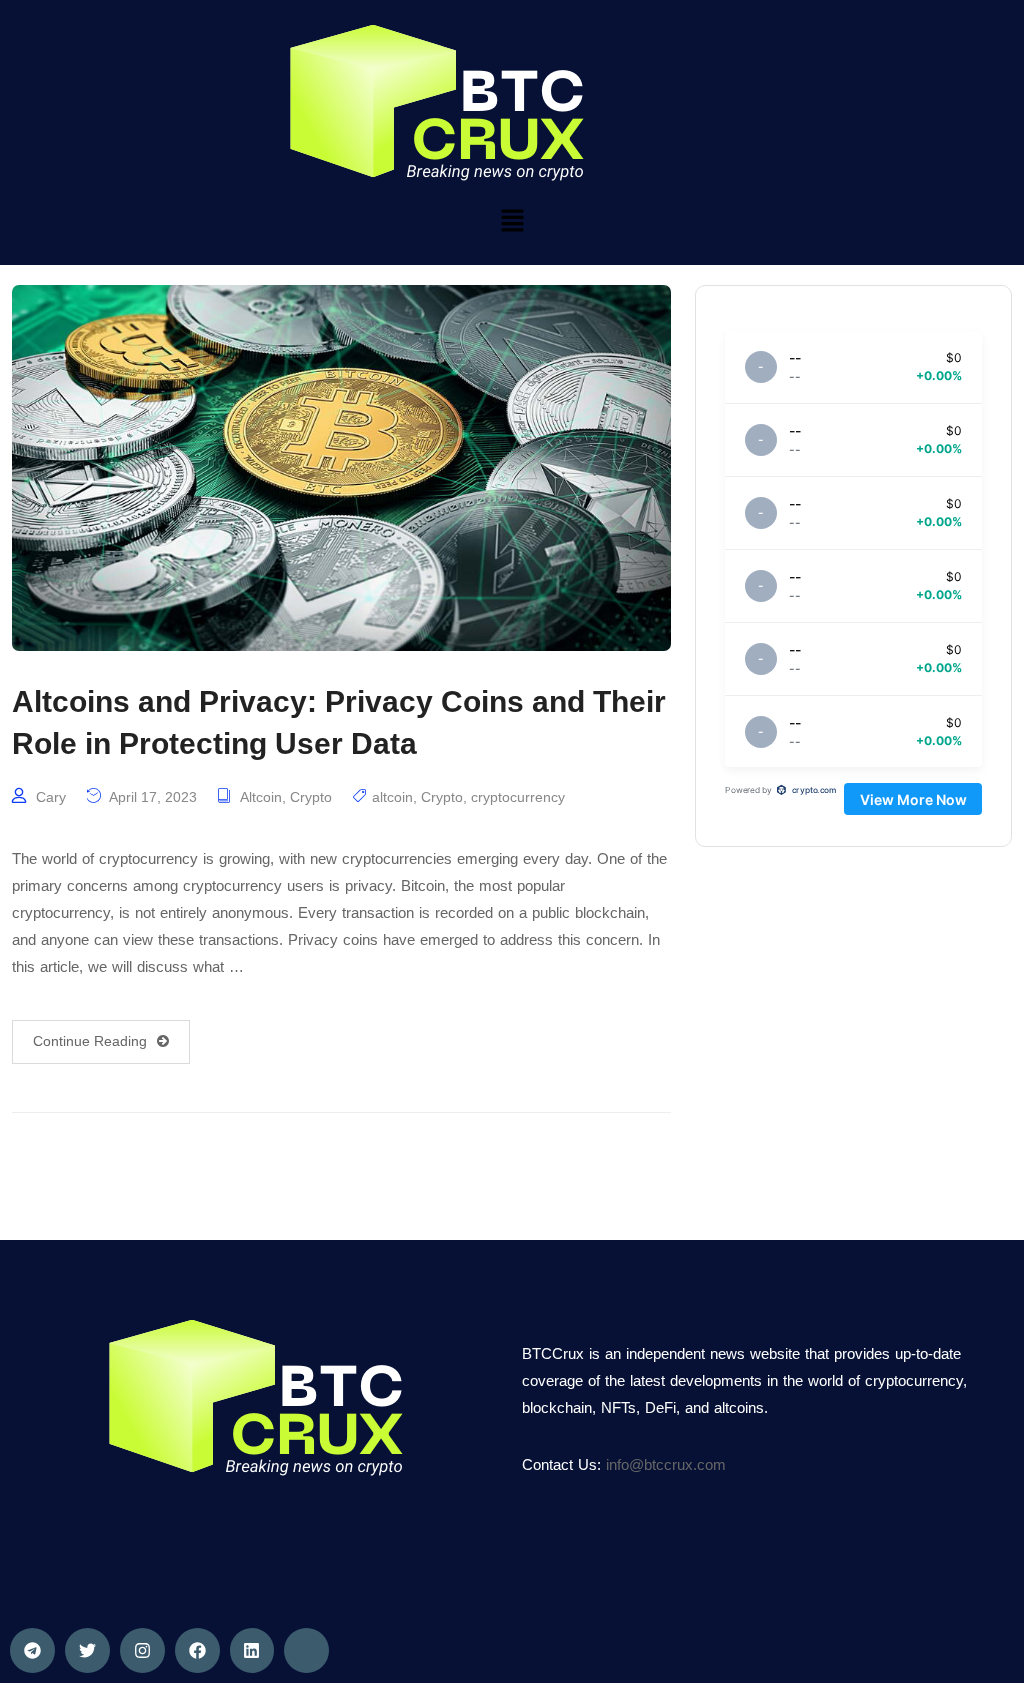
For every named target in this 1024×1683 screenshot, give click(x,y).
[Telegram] (32, 1650)
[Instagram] (142, 1650)
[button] (512, 220)
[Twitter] (87, 1650)
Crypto (311, 797)
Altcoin (261, 797)
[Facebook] (197, 1650)
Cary (51, 797)
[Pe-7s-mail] (306, 1650)
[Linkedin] (252, 1650)
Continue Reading (90, 1041)
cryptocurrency (518, 797)
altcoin (392, 797)
